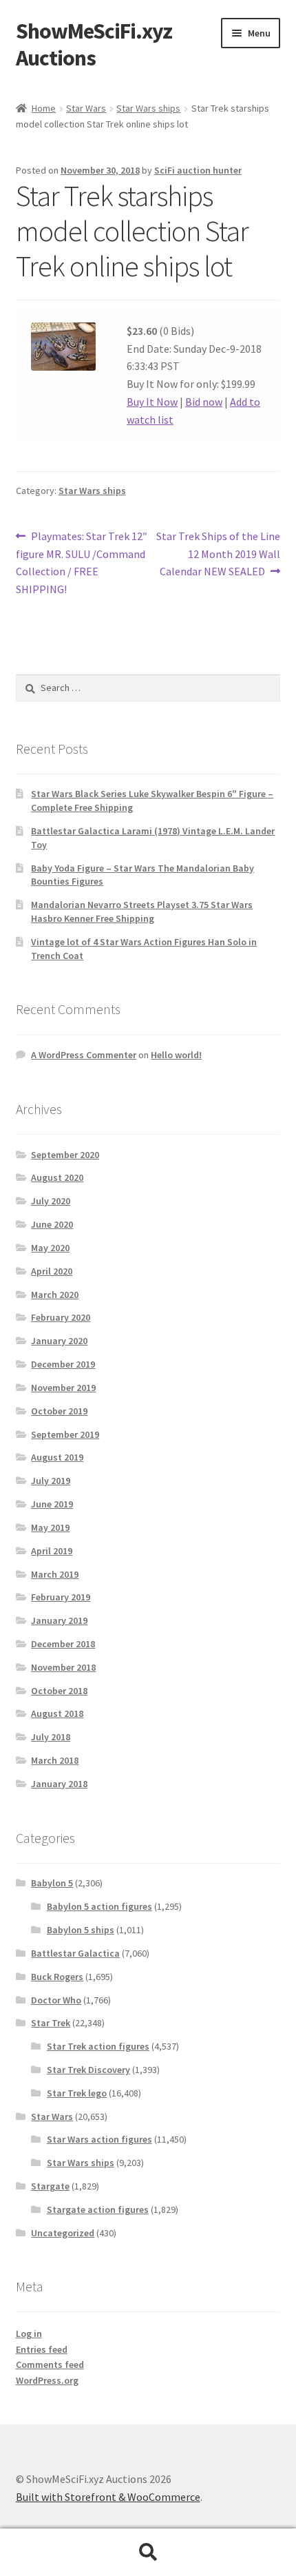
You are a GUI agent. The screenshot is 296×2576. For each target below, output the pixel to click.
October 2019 (59, 1411)
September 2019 (65, 1434)
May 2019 (50, 1527)
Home (44, 108)
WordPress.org (47, 2380)
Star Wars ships (148, 108)
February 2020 (61, 1317)
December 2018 (63, 1644)
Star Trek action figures (98, 2046)
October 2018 (59, 1691)
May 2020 (50, 1248)
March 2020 (55, 1295)
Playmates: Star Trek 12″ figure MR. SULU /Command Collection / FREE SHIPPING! (82, 563)
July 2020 (51, 1201)
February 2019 (61, 1597)
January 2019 (59, 1620)
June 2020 (52, 1224)
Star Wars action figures (99, 2139)
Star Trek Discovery (88, 2070)
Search (148, 2553)
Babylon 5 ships (81, 1930)
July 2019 (51, 1481)
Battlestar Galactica (75, 1953)
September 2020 (65, 1155)
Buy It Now (152, 402)
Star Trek (51, 2023)
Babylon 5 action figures (99, 1906)
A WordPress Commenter (84, 1055)
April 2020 (52, 1271)
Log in (29, 2333)
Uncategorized (63, 2233)
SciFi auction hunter (198, 170)
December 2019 (63, 1364)
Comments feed (50, 2364)
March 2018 (55, 1760)
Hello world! (176, 1055)
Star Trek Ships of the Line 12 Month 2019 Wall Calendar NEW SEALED (218, 554)
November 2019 (63, 1388)
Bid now (204, 402)
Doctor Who (56, 2000)
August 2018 (57, 1713)
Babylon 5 (52, 1883)
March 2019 (55, 1574)
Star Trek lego (77, 2093)
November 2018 (63, 1667)
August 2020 (57, 1177)
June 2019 (52, 1504)
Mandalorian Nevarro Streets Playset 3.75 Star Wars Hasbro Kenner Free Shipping (142, 911)
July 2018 (51, 1737)
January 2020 (59, 1341)
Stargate (50, 2186)
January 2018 (59, 1784)
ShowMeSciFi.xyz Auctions (94, 44)
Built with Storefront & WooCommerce (108, 2497)
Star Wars (86, 108)
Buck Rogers (57, 1977)
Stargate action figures (98, 2209)
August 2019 (57, 1457)
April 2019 (52, 1551)
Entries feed (42, 2349)
